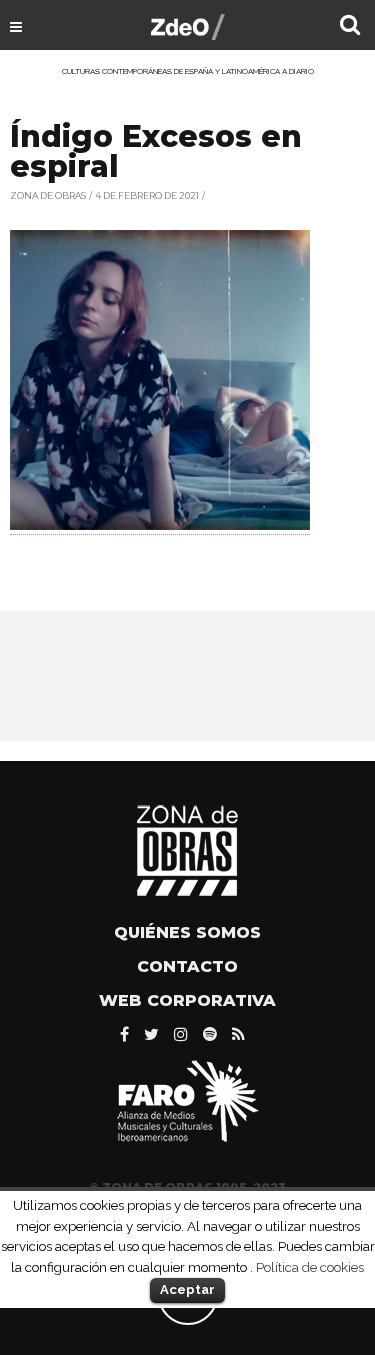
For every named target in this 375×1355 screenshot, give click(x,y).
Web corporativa (187, 1000)
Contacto (187, 966)
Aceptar (187, 1289)
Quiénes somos (187, 932)
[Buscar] (350, 27)
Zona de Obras (48, 195)
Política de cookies (310, 1267)
